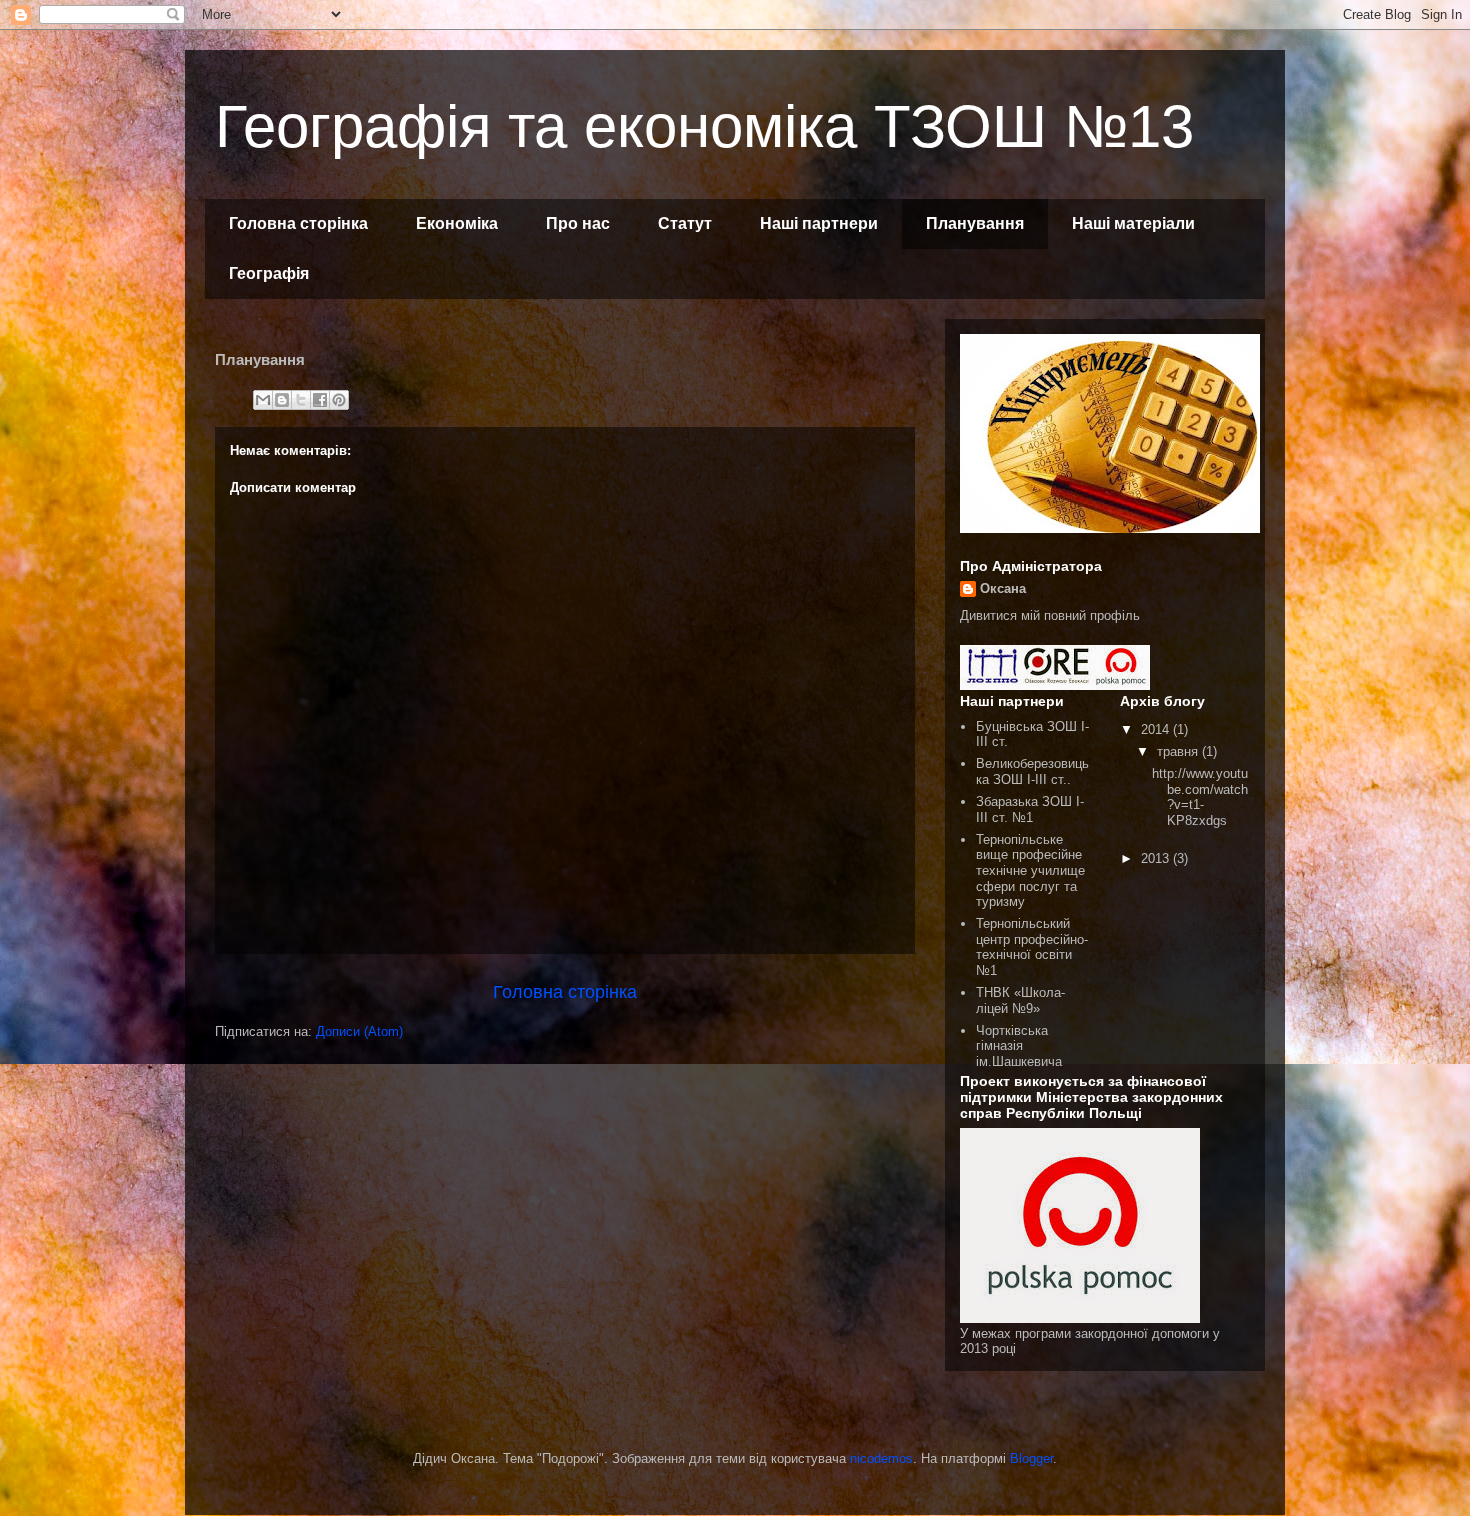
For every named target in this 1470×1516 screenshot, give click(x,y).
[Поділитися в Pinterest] (339, 400)
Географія (269, 273)
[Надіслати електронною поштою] (263, 400)
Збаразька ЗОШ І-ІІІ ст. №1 (1030, 809)
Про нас (578, 223)
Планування (975, 223)
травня (1179, 751)
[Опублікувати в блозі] (282, 400)
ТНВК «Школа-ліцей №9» (1020, 1000)
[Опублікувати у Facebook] (320, 400)
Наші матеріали (1133, 223)
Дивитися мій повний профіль (1050, 615)
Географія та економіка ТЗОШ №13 (704, 126)
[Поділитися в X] (301, 400)
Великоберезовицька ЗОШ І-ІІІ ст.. (1032, 771)
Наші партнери (819, 223)
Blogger (1031, 1458)
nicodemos (881, 1458)
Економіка (457, 223)
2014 (1157, 729)
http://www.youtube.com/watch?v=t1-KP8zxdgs (1200, 797)
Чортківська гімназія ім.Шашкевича (1019, 1046)
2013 (1157, 858)
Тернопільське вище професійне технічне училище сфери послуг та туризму (1030, 870)
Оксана (1003, 588)
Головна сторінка (298, 223)
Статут (685, 223)
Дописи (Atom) (359, 1031)
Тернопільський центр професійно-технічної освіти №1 (1032, 947)
